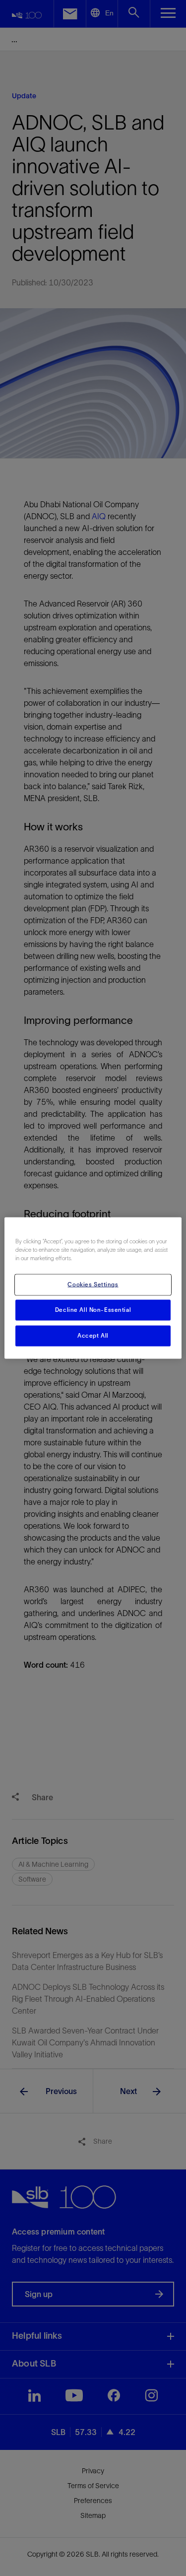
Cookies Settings (93, 1285)
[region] (93, 1288)
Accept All (93, 1336)
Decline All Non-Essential (93, 1310)
